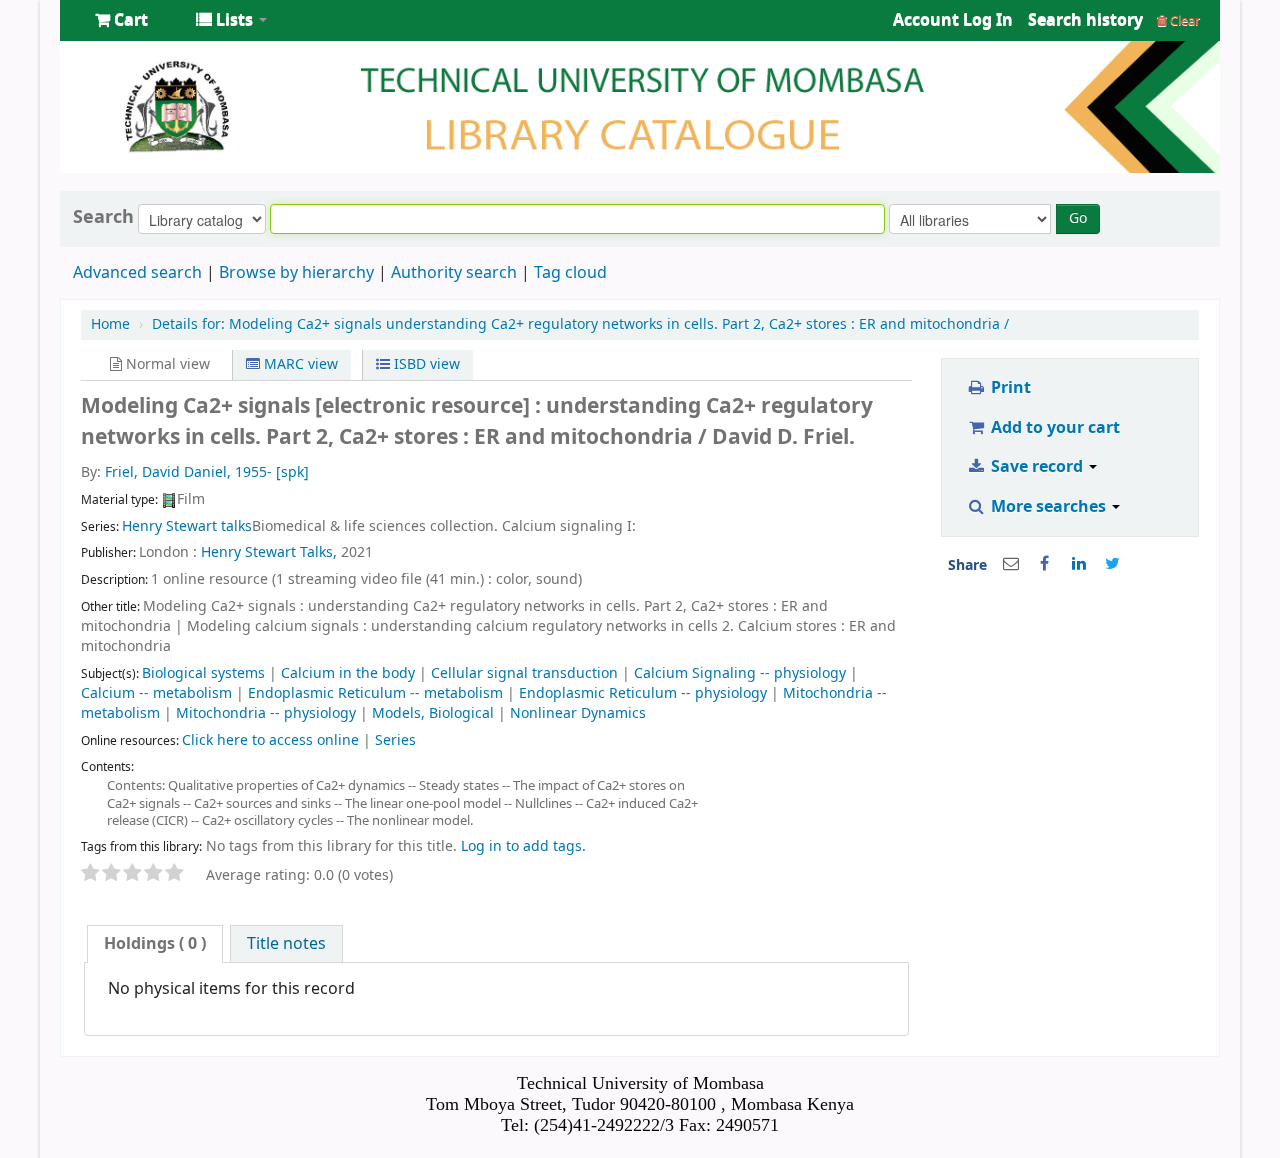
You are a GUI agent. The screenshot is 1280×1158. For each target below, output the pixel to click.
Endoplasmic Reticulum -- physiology (643, 693)
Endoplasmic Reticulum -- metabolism (375, 693)
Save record (1037, 467)
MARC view (299, 364)
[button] (121, 20)
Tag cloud (570, 273)
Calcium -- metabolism (156, 693)
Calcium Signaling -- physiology (740, 673)
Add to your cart (1053, 428)
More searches (1048, 507)
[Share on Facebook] (1045, 564)
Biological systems (203, 673)
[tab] (155, 944)
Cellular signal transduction (524, 673)
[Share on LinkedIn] (1079, 564)
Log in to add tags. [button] (523, 846)
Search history (1085, 20)
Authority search (454, 273)
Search (103, 217)
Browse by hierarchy (296, 273)
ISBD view (425, 364)
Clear (1183, 20)
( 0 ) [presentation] (155, 944)
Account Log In (953, 20)
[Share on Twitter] (1113, 564)
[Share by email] (1011, 564)
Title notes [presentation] (286, 944)
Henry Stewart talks (187, 526)
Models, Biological (433, 713)
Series (395, 740)
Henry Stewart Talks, (269, 552)
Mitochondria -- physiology (266, 713)
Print (1009, 388)
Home (110, 324)
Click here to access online (270, 740)
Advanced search (137, 273)
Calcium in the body (348, 673)
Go (1078, 218)
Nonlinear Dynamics (578, 713)
